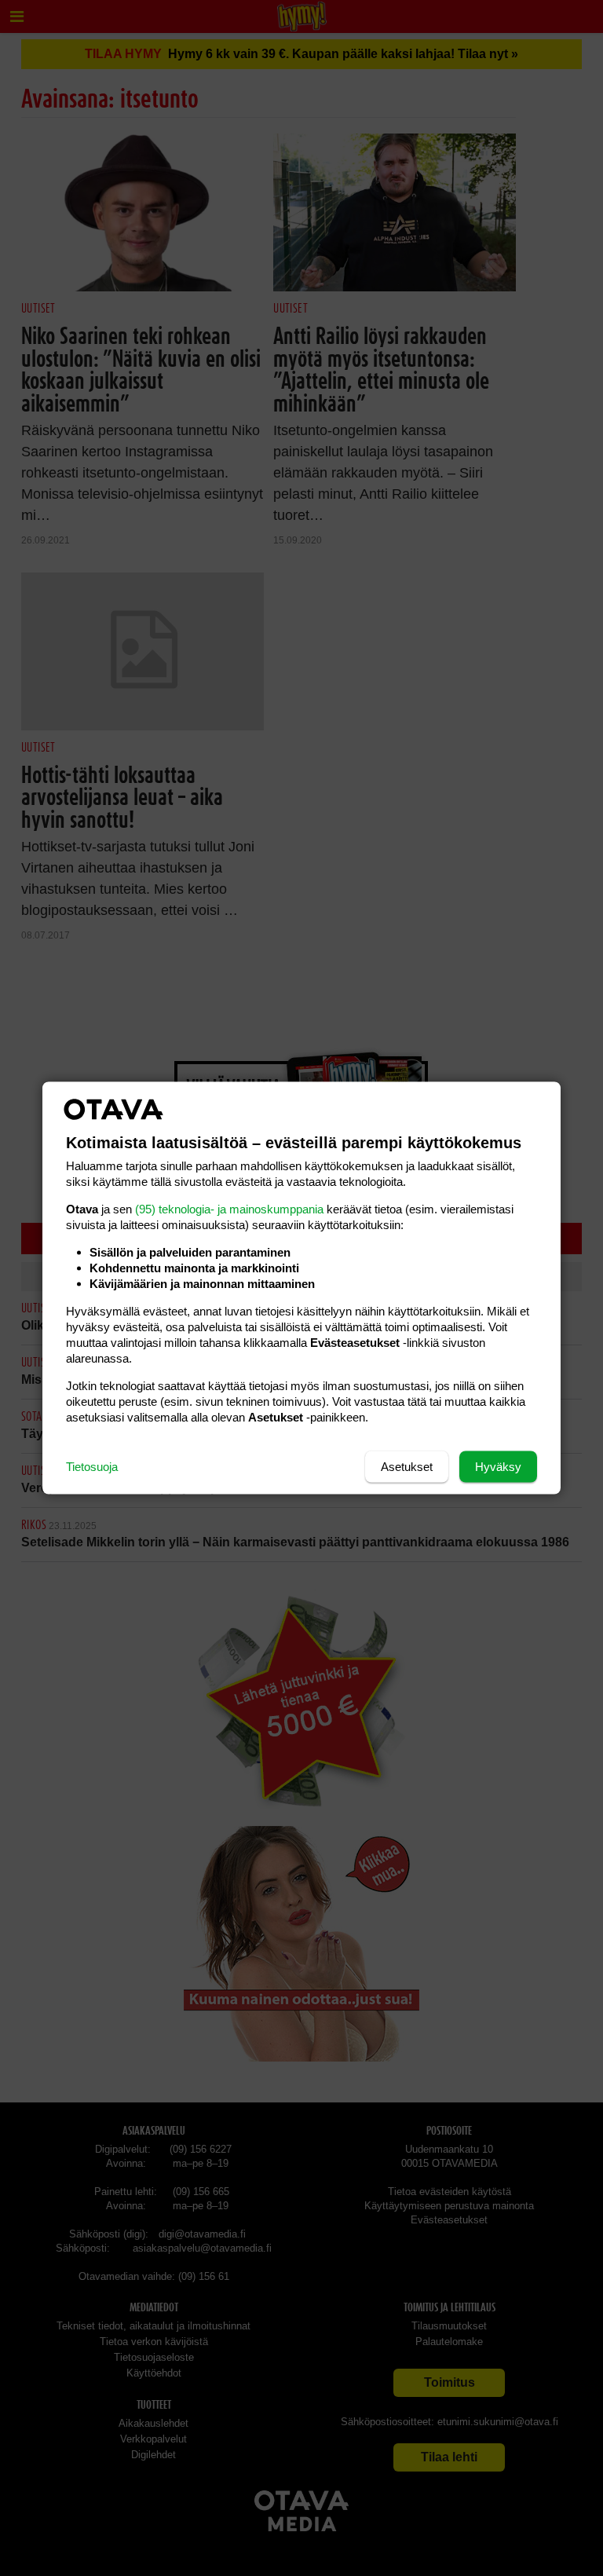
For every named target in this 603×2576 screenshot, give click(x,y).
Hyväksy (498, 1467)
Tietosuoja (92, 1467)
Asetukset (407, 1467)
